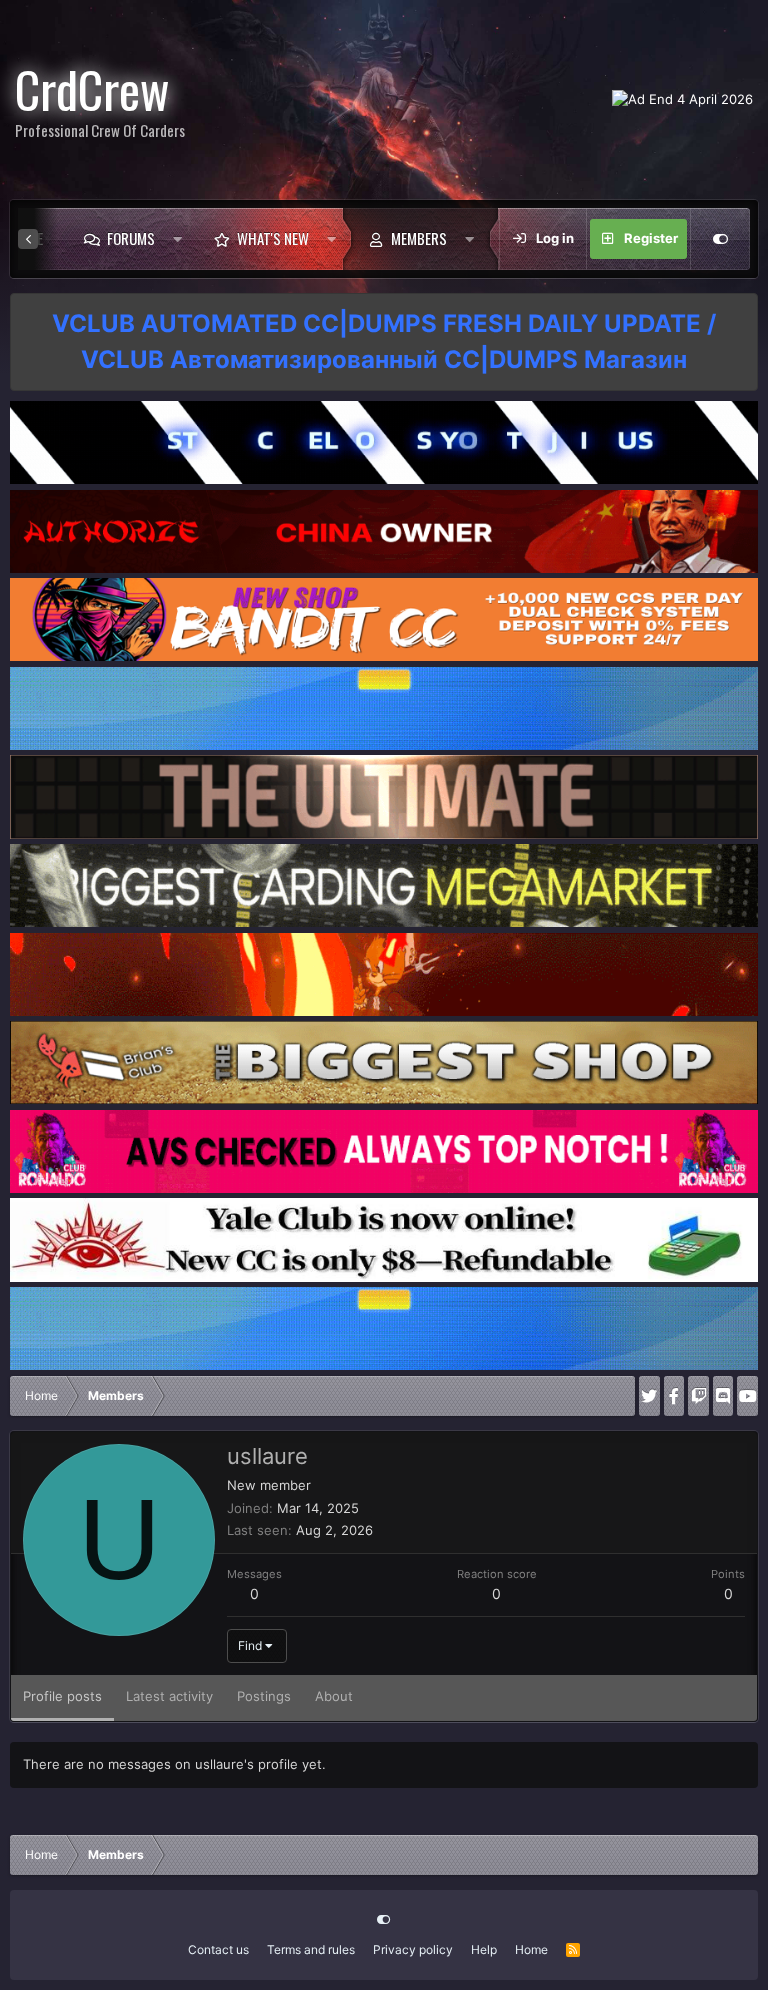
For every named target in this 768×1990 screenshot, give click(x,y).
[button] (177, 239)
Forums (131, 238)
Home (531, 1949)
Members (419, 238)
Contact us (218, 1949)
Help (484, 1949)
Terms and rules (311, 1949)
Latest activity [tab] (169, 1696)
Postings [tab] (264, 1696)
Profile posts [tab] (62, 1696)
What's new (273, 238)
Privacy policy (413, 1949)
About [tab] (334, 1696)
